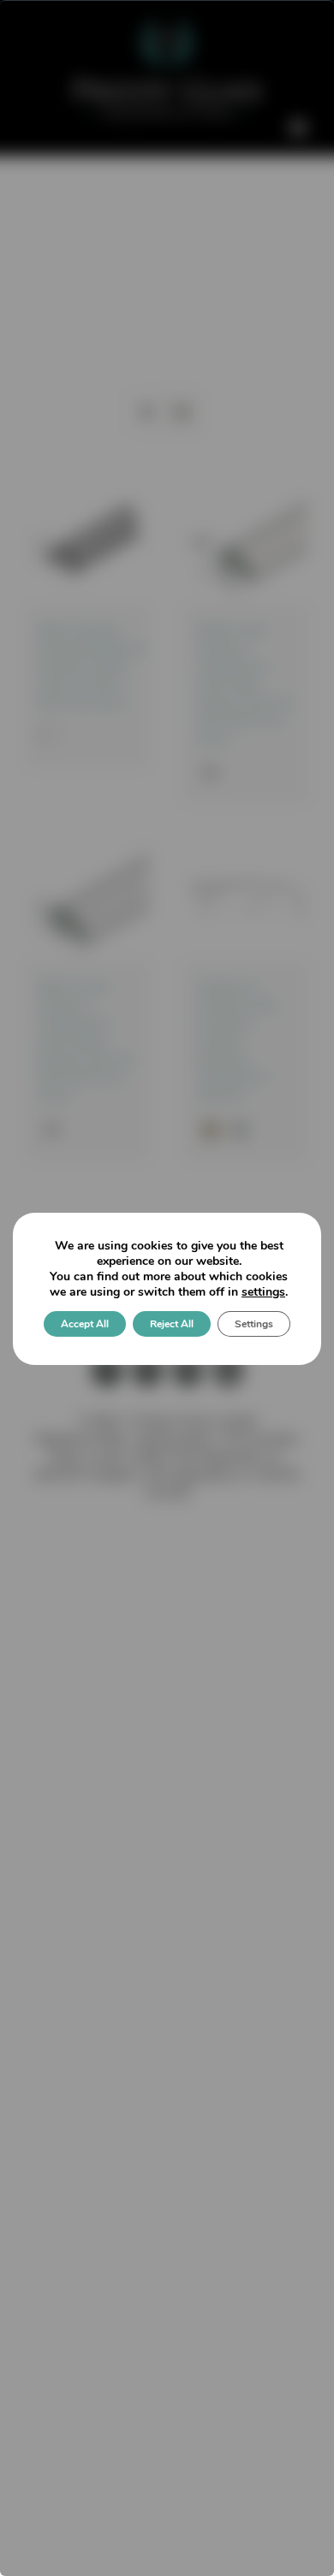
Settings (254, 1324)
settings (263, 1292)
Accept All (85, 1324)
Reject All (172, 1324)
